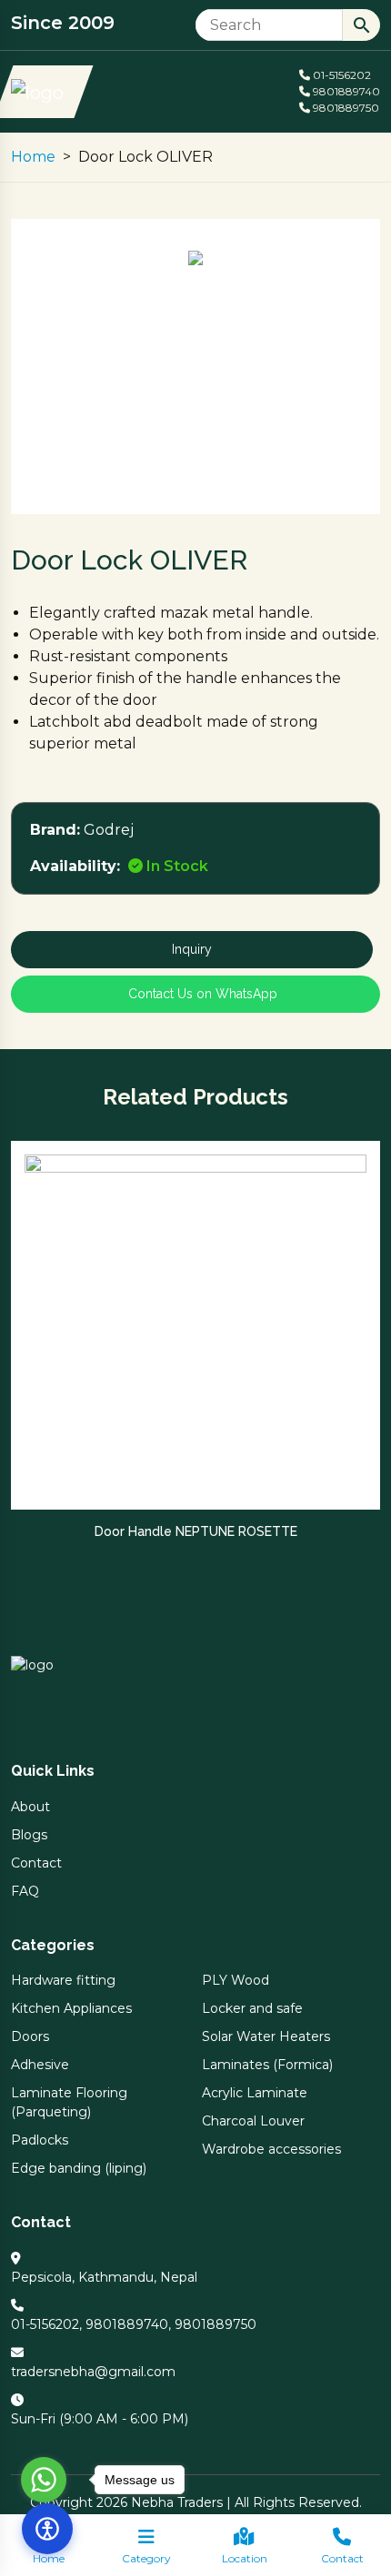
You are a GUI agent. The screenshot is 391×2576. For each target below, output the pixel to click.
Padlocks (40, 2140)
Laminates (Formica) (267, 2065)
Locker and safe (252, 2008)
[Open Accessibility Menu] (47, 2529)
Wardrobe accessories (271, 2149)
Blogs (29, 1835)
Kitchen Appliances (71, 2008)
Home (33, 157)
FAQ (25, 1891)
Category (146, 2558)
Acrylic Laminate (255, 2093)
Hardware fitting (63, 1980)
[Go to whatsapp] (44, 2480)
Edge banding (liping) (79, 2168)
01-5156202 (341, 75)
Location (245, 2558)
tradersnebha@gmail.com (93, 2372)
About (30, 1807)
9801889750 (345, 108)
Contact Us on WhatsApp (201, 994)
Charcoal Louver (253, 2121)
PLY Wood (236, 1980)
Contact (342, 2558)
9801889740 (345, 91)
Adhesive (40, 2065)
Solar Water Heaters (266, 2036)
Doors (30, 2036)
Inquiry (192, 949)
